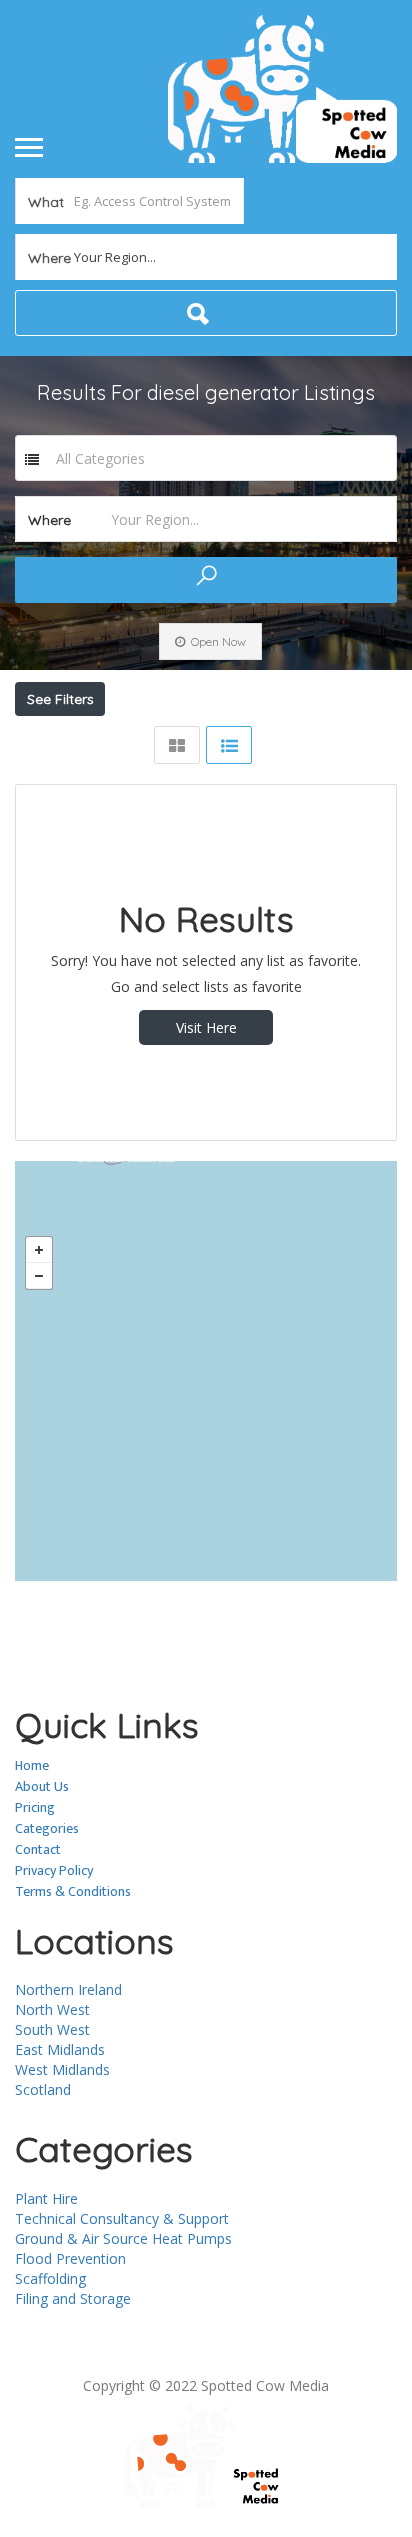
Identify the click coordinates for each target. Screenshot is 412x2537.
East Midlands (60, 2049)
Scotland (43, 2089)
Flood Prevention (70, 2258)
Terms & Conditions (73, 1891)
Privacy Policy (54, 1870)
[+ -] (206, 1371)
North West (52, 2009)
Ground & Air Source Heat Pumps (123, 2238)
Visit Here (206, 1027)
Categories (47, 1828)
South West (52, 2029)
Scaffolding (50, 2278)
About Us (42, 1786)
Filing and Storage (73, 2298)
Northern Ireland (68, 1989)
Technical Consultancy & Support (122, 2218)
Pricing (35, 1807)
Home (32, 1765)
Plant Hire (46, 2198)
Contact (38, 1849)
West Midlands (62, 2069)
